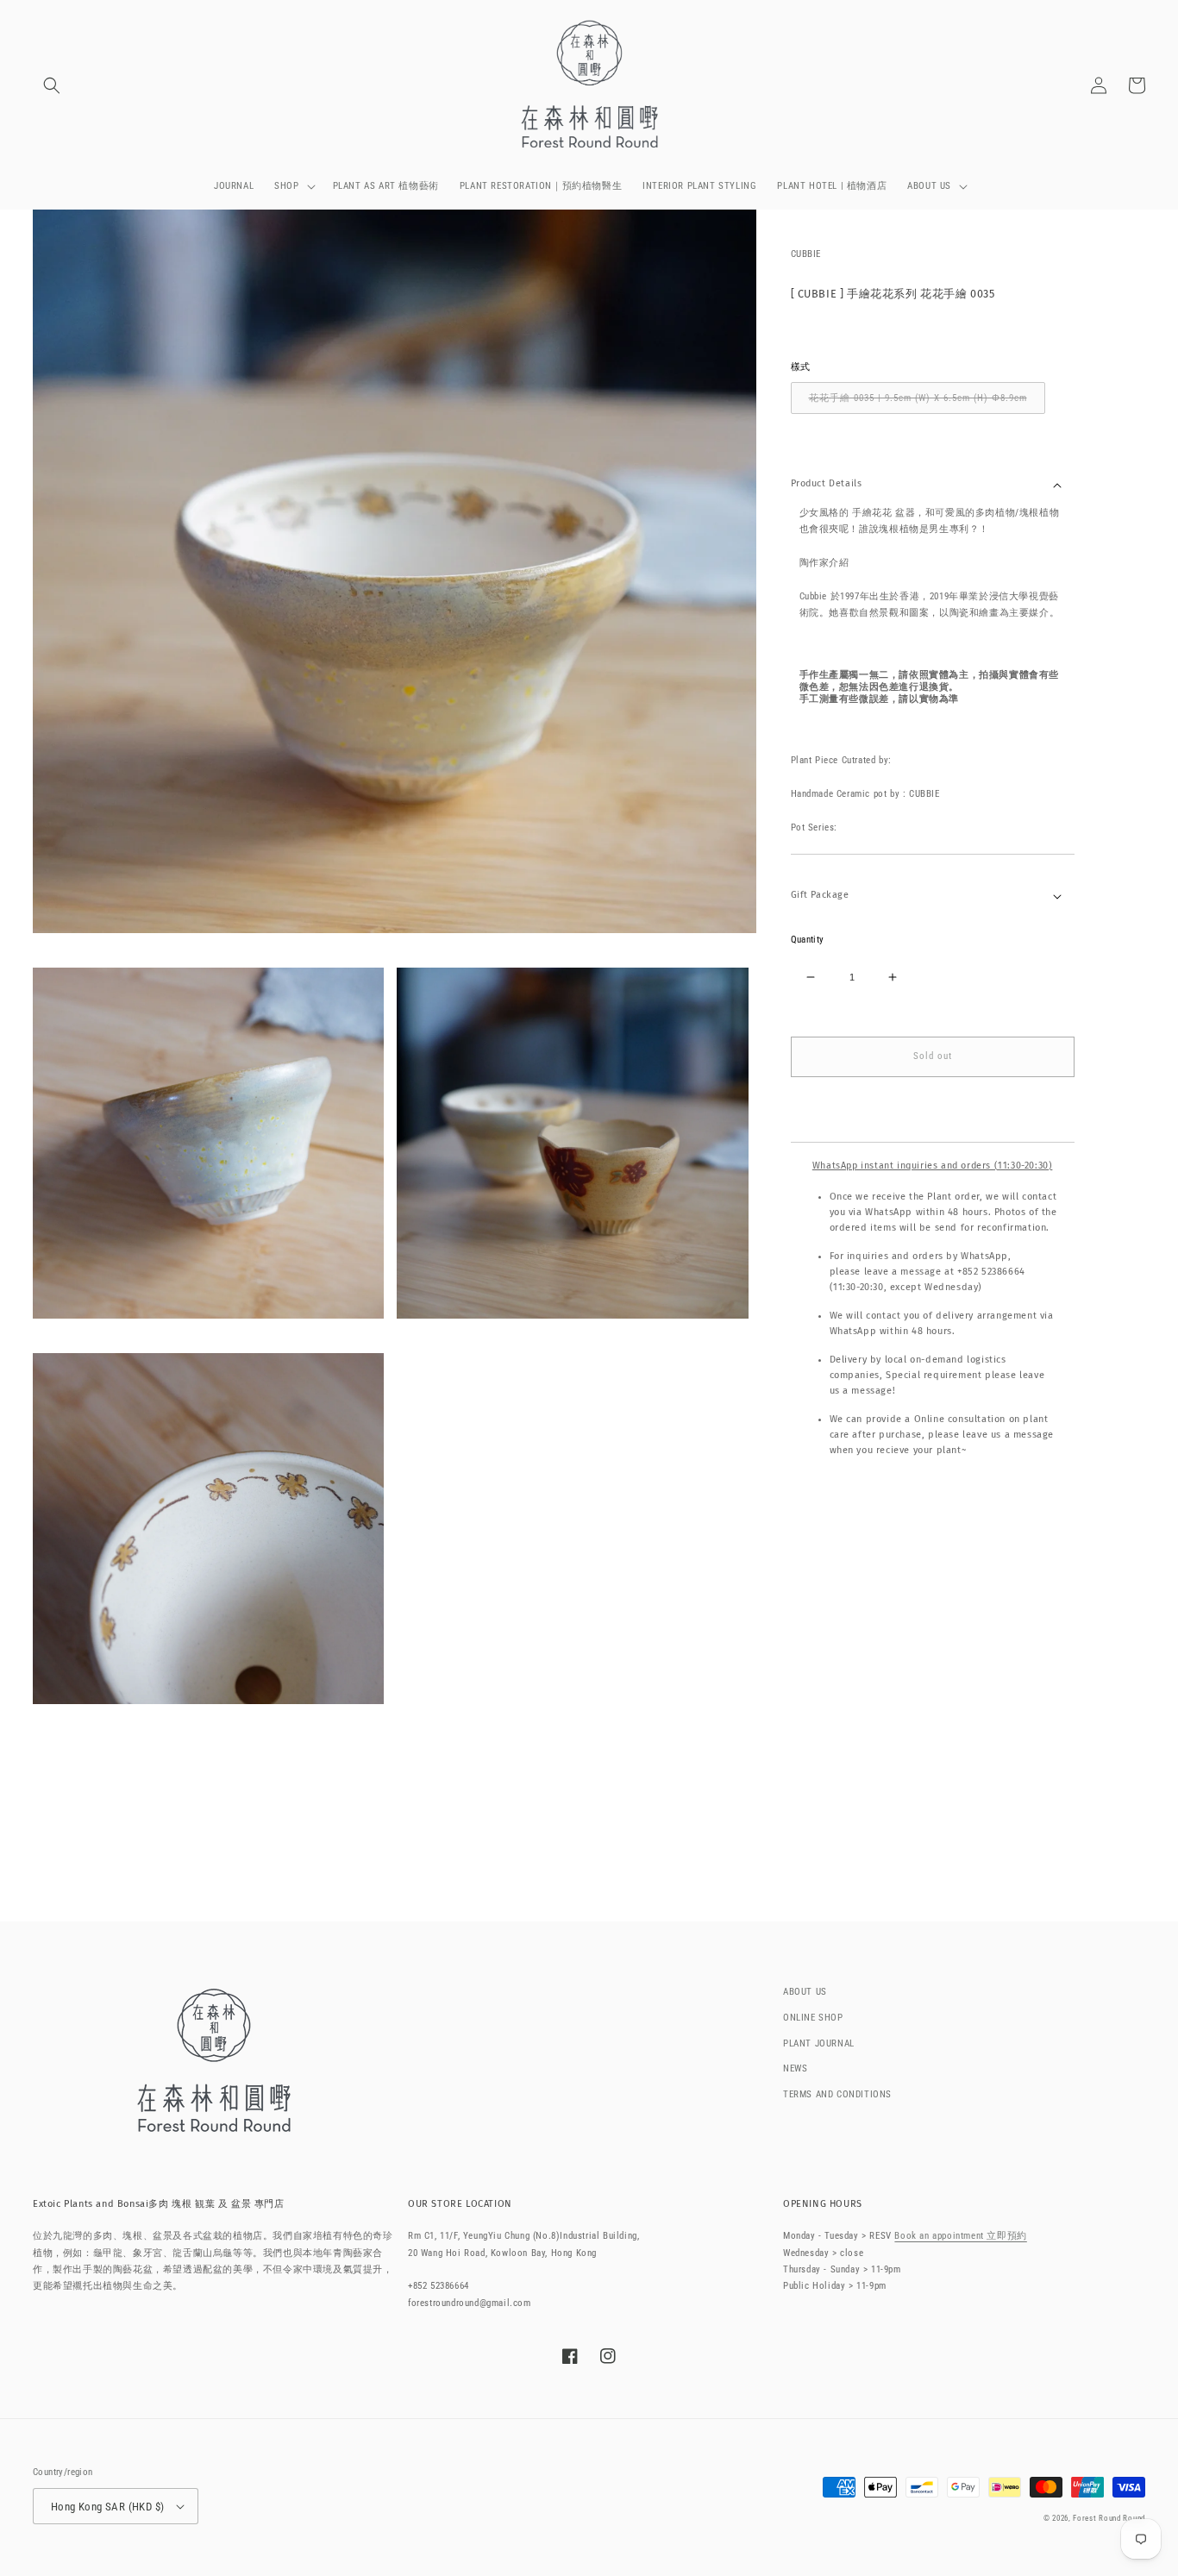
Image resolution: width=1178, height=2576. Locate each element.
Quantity (808, 940)
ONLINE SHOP (813, 2018)
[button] (52, 85)
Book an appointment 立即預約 (960, 2236)
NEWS (795, 2068)
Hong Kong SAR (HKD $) (107, 2507)
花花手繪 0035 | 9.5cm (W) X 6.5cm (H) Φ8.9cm (918, 398)
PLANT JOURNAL (819, 2043)
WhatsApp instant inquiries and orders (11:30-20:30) (933, 1166)
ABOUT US (805, 1992)
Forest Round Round (1109, 2518)
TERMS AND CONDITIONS (837, 2094)
